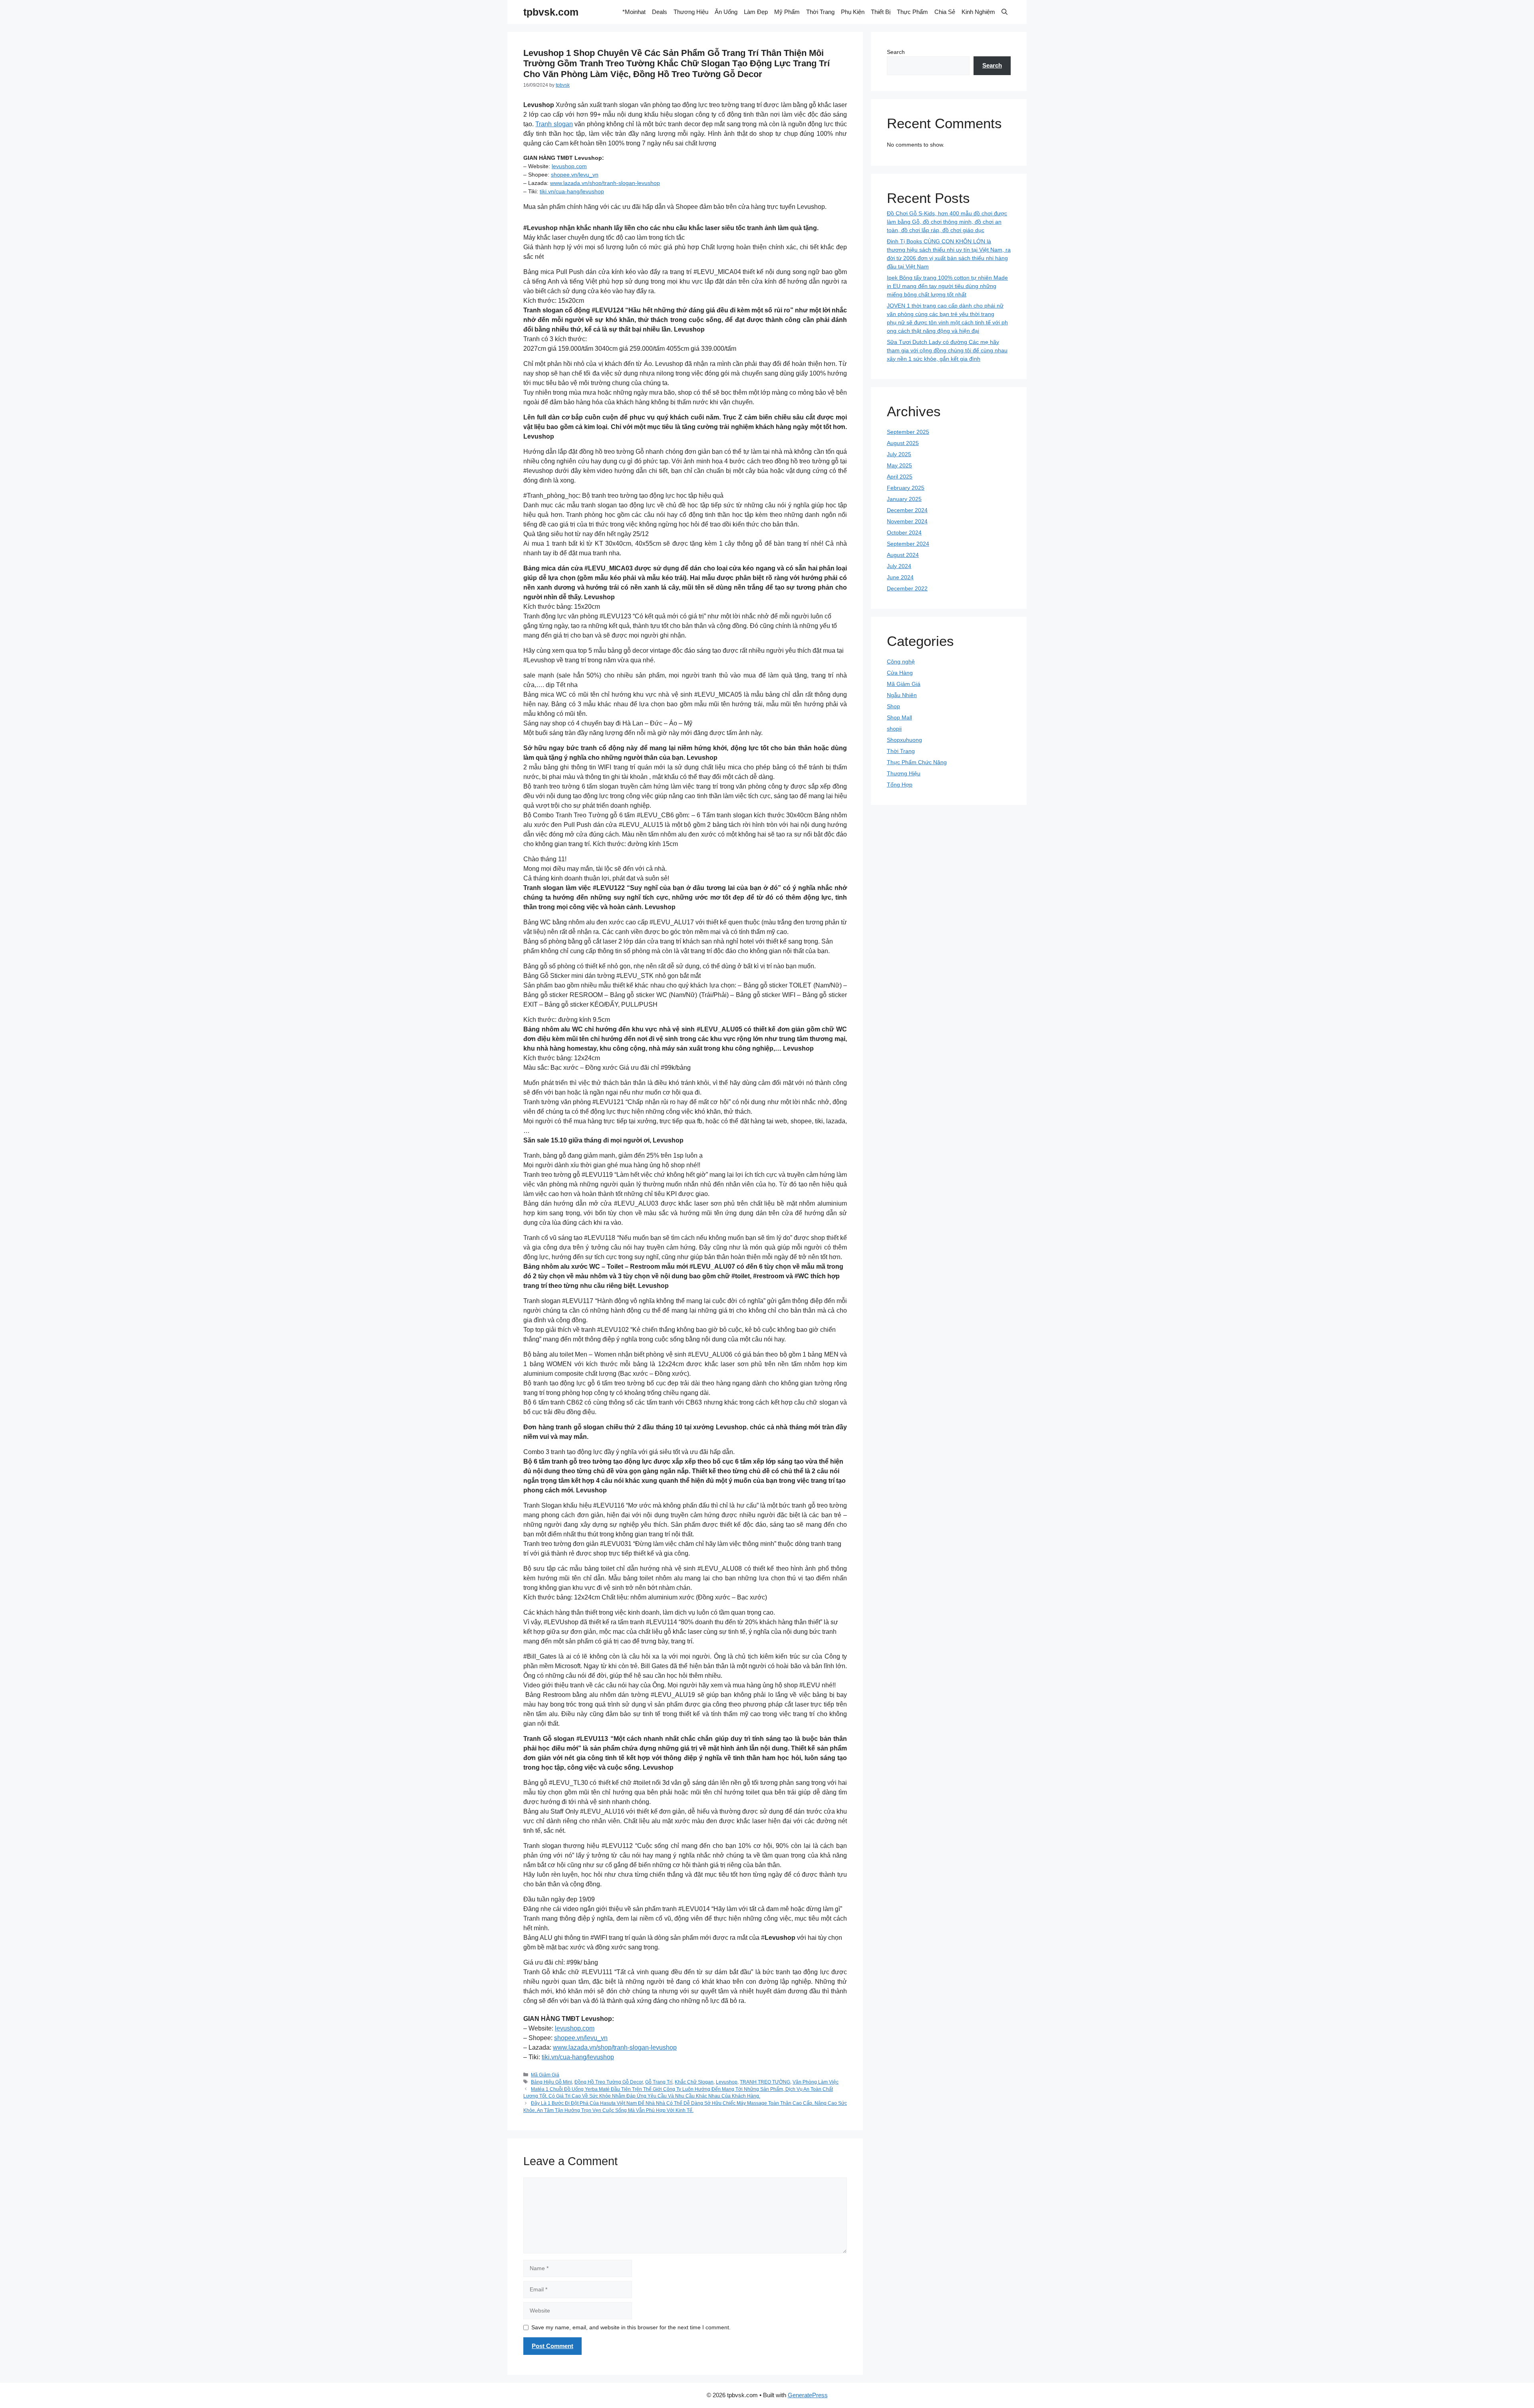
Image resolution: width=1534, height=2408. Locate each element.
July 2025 (899, 454)
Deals (660, 12)
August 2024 (903, 555)
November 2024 (907, 521)
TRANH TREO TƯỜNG (765, 2082)
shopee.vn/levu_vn (575, 175)
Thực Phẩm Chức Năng (917, 762)
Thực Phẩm (912, 12)
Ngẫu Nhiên (902, 695)
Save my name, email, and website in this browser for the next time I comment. (631, 2327)
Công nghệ (901, 662)
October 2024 (904, 532)
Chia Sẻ (945, 12)
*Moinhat (634, 12)
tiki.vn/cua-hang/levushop (572, 191)
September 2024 (908, 544)
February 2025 (906, 488)
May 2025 (899, 465)
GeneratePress (808, 2395)
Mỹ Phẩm (787, 12)
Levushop (727, 2082)
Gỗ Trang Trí (659, 2082)
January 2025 (904, 499)
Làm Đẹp (756, 12)
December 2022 (907, 588)
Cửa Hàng (900, 673)
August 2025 (903, 443)
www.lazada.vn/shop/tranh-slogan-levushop (605, 183)
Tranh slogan (554, 124)
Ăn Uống (726, 12)
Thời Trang (820, 12)
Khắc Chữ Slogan (694, 2082)
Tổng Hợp (900, 785)
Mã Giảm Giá (545, 2075)
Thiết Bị (881, 12)
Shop (893, 706)
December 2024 (907, 510)
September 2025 (908, 432)
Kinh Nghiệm (978, 12)
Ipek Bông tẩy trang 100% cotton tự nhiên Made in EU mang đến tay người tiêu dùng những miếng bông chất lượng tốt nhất (947, 286)
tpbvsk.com (551, 12)
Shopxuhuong (904, 740)
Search (896, 52)
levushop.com (569, 166)
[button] (1004, 12)
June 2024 (900, 577)
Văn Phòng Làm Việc (816, 2082)
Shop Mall (899, 717)
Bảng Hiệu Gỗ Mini (551, 2082)
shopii (894, 729)
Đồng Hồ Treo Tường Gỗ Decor (609, 2082)
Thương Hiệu (691, 12)
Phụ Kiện (853, 12)
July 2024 (899, 566)
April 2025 (900, 477)
